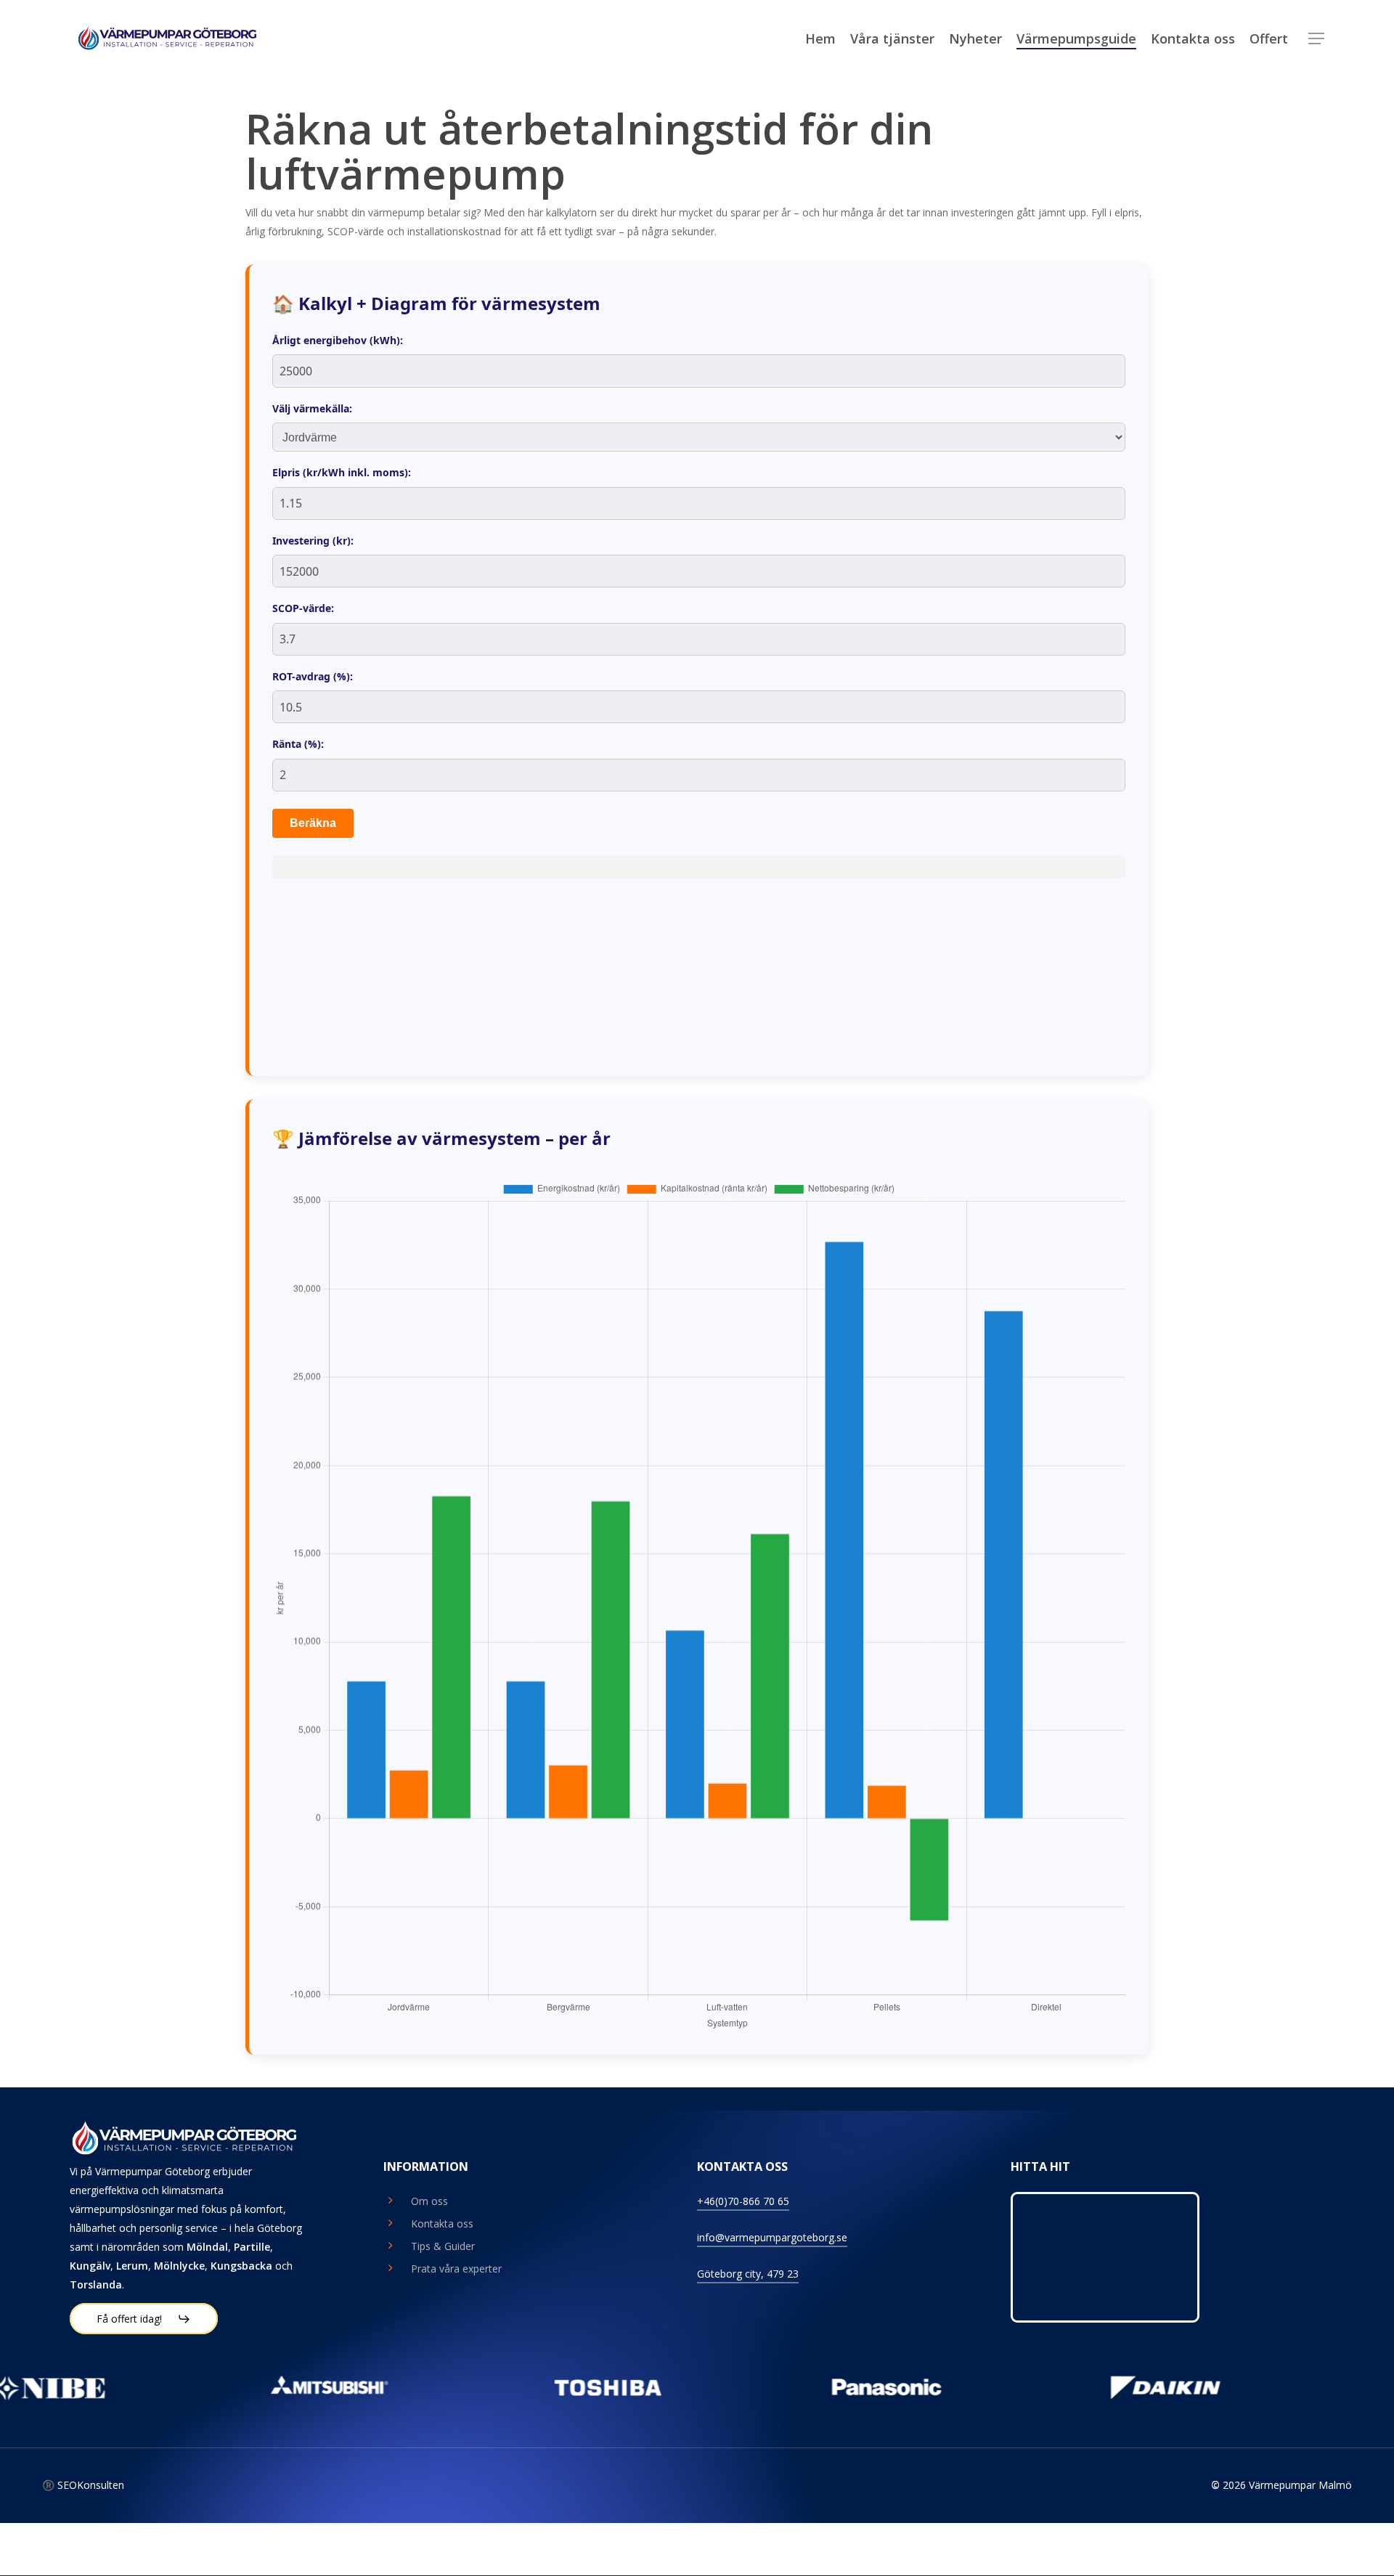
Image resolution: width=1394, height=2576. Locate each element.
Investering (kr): (313, 541)
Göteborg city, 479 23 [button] (748, 2274)
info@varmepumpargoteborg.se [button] (772, 2237)
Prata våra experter (456, 2269)
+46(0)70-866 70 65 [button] (743, 2201)
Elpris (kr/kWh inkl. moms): (342, 472)
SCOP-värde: (303, 608)
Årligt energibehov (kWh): (338, 340)
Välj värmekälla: (312, 408)
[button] (1316, 39)
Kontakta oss (442, 2224)
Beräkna (313, 823)
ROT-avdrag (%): (313, 676)
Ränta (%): (298, 744)
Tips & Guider (443, 2246)
